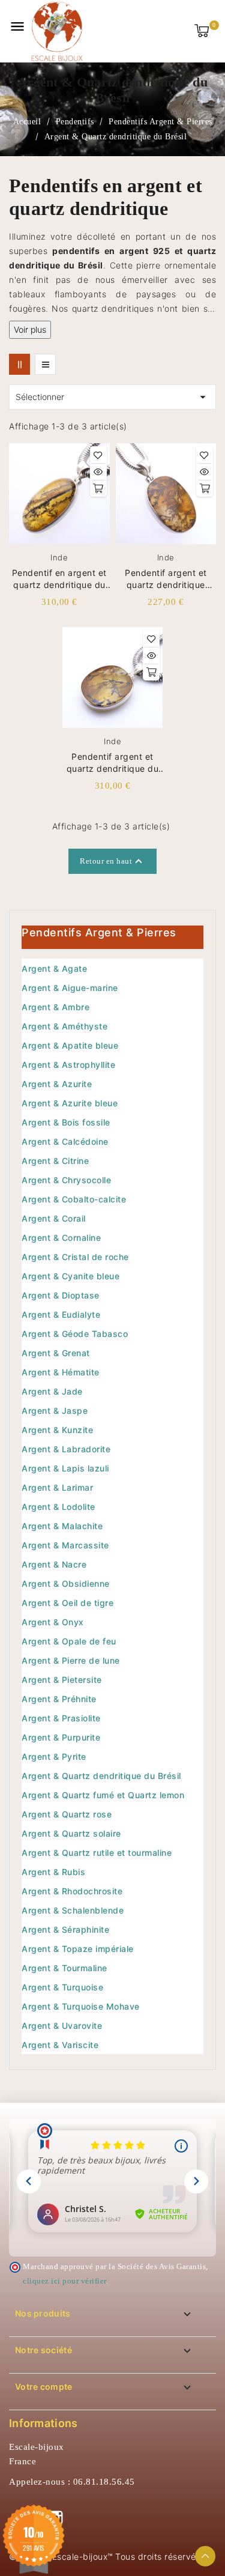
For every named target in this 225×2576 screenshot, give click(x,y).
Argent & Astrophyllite (68, 1065)
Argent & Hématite (61, 1372)
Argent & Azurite (57, 1084)
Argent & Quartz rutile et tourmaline (97, 1853)
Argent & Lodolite (58, 1507)
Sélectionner (112, 397)
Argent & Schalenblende (73, 1910)
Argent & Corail (54, 1218)
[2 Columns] (19, 364)
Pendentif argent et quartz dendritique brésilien (166, 579)
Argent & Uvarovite (62, 2026)
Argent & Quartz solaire (71, 1833)
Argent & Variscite (60, 2045)
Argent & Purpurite (61, 1737)
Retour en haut (112, 861)
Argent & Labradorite (66, 1449)
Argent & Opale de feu (69, 1641)
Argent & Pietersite (62, 1680)
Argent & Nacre (54, 1564)
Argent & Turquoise (62, 1987)
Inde (59, 557)
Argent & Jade (52, 1391)
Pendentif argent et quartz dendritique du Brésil (113, 763)
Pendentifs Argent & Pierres (99, 932)
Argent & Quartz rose (67, 1814)
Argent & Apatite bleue (70, 1045)
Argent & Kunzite (57, 1430)
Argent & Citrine (55, 1161)
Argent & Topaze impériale (78, 1949)
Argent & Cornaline (61, 1238)
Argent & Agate (54, 968)
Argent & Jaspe (55, 1411)
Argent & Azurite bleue (70, 1103)
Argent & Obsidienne (66, 1583)
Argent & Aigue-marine (70, 988)
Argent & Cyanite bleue (70, 1276)
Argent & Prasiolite (61, 1718)
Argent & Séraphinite (65, 1929)
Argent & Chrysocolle (66, 1180)
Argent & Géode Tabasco (75, 1334)
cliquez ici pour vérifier (64, 2281)
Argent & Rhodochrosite (72, 1891)
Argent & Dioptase (61, 1295)
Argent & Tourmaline (64, 1968)
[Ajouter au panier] (98, 488)
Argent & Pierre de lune (71, 1660)
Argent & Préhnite (59, 1699)
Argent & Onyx (53, 1622)
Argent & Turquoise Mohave (81, 2006)
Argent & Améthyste (64, 1026)
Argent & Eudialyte (61, 1314)
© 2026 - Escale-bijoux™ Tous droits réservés (105, 2556)
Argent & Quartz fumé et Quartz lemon (103, 1795)
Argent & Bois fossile (66, 1122)
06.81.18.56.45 (104, 2482)
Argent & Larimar (57, 1487)
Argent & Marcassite (65, 1545)
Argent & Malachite (62, 1526)
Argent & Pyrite (54, 1756)
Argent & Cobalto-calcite (74, 1199)
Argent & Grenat (56, 1353)
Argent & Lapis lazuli (65, 1468)
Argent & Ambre (55, 1007)
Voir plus (30, 329)
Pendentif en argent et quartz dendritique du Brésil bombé (59, 579)
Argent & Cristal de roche (75, 1257)
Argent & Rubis (53, 1872)
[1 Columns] (45, 364)
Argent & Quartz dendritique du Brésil (101, 1776)
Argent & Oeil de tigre (67, 1603)
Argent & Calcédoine (65, 1141)
